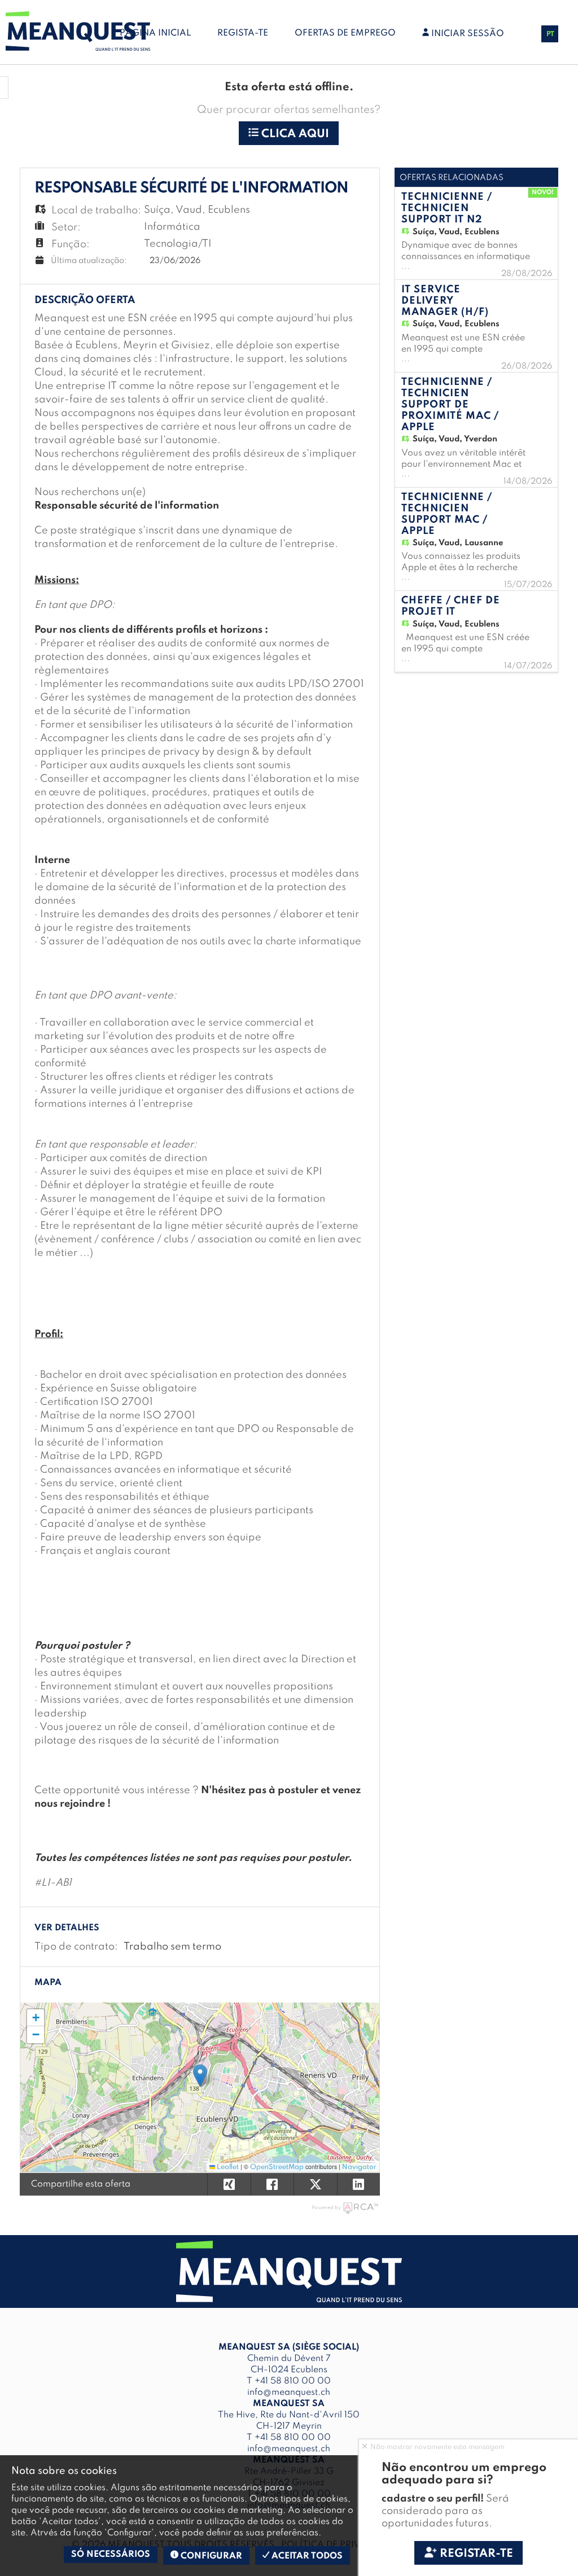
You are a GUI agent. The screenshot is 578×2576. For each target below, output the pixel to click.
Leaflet (227, 2167)
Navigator (359, 2167)
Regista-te (243, 33)
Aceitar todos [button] (306, 2556)
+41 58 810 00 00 (293, 2381)
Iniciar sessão (467, 34)
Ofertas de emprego (345, 33)
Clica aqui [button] (294, 134)
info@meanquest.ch (289, 2393)
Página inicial (155, 33)
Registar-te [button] (475, 2554)
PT (550, 34)
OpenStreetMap (277, 2167)
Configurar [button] (210, 2556)
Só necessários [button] (111, 2555)
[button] (200, 2076)
